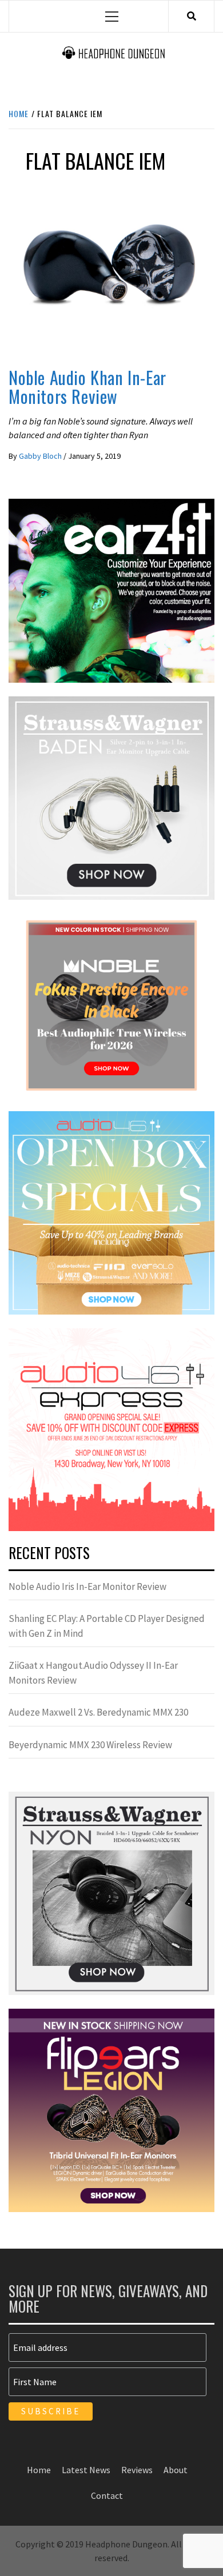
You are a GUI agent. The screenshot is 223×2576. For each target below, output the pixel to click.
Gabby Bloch (41, 456)
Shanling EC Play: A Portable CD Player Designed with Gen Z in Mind (107, 1626)
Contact (107, 2495)
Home (39, 2470)
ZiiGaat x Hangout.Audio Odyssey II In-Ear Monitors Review (93, 1673)
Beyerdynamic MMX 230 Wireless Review (90, 1745)
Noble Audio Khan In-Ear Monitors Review (87, 387)
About (176, 2470)
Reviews (28, 350)
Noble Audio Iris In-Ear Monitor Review (87, 1587)
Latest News (86, 2470)
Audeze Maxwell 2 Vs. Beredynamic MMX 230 (98, 1712)
